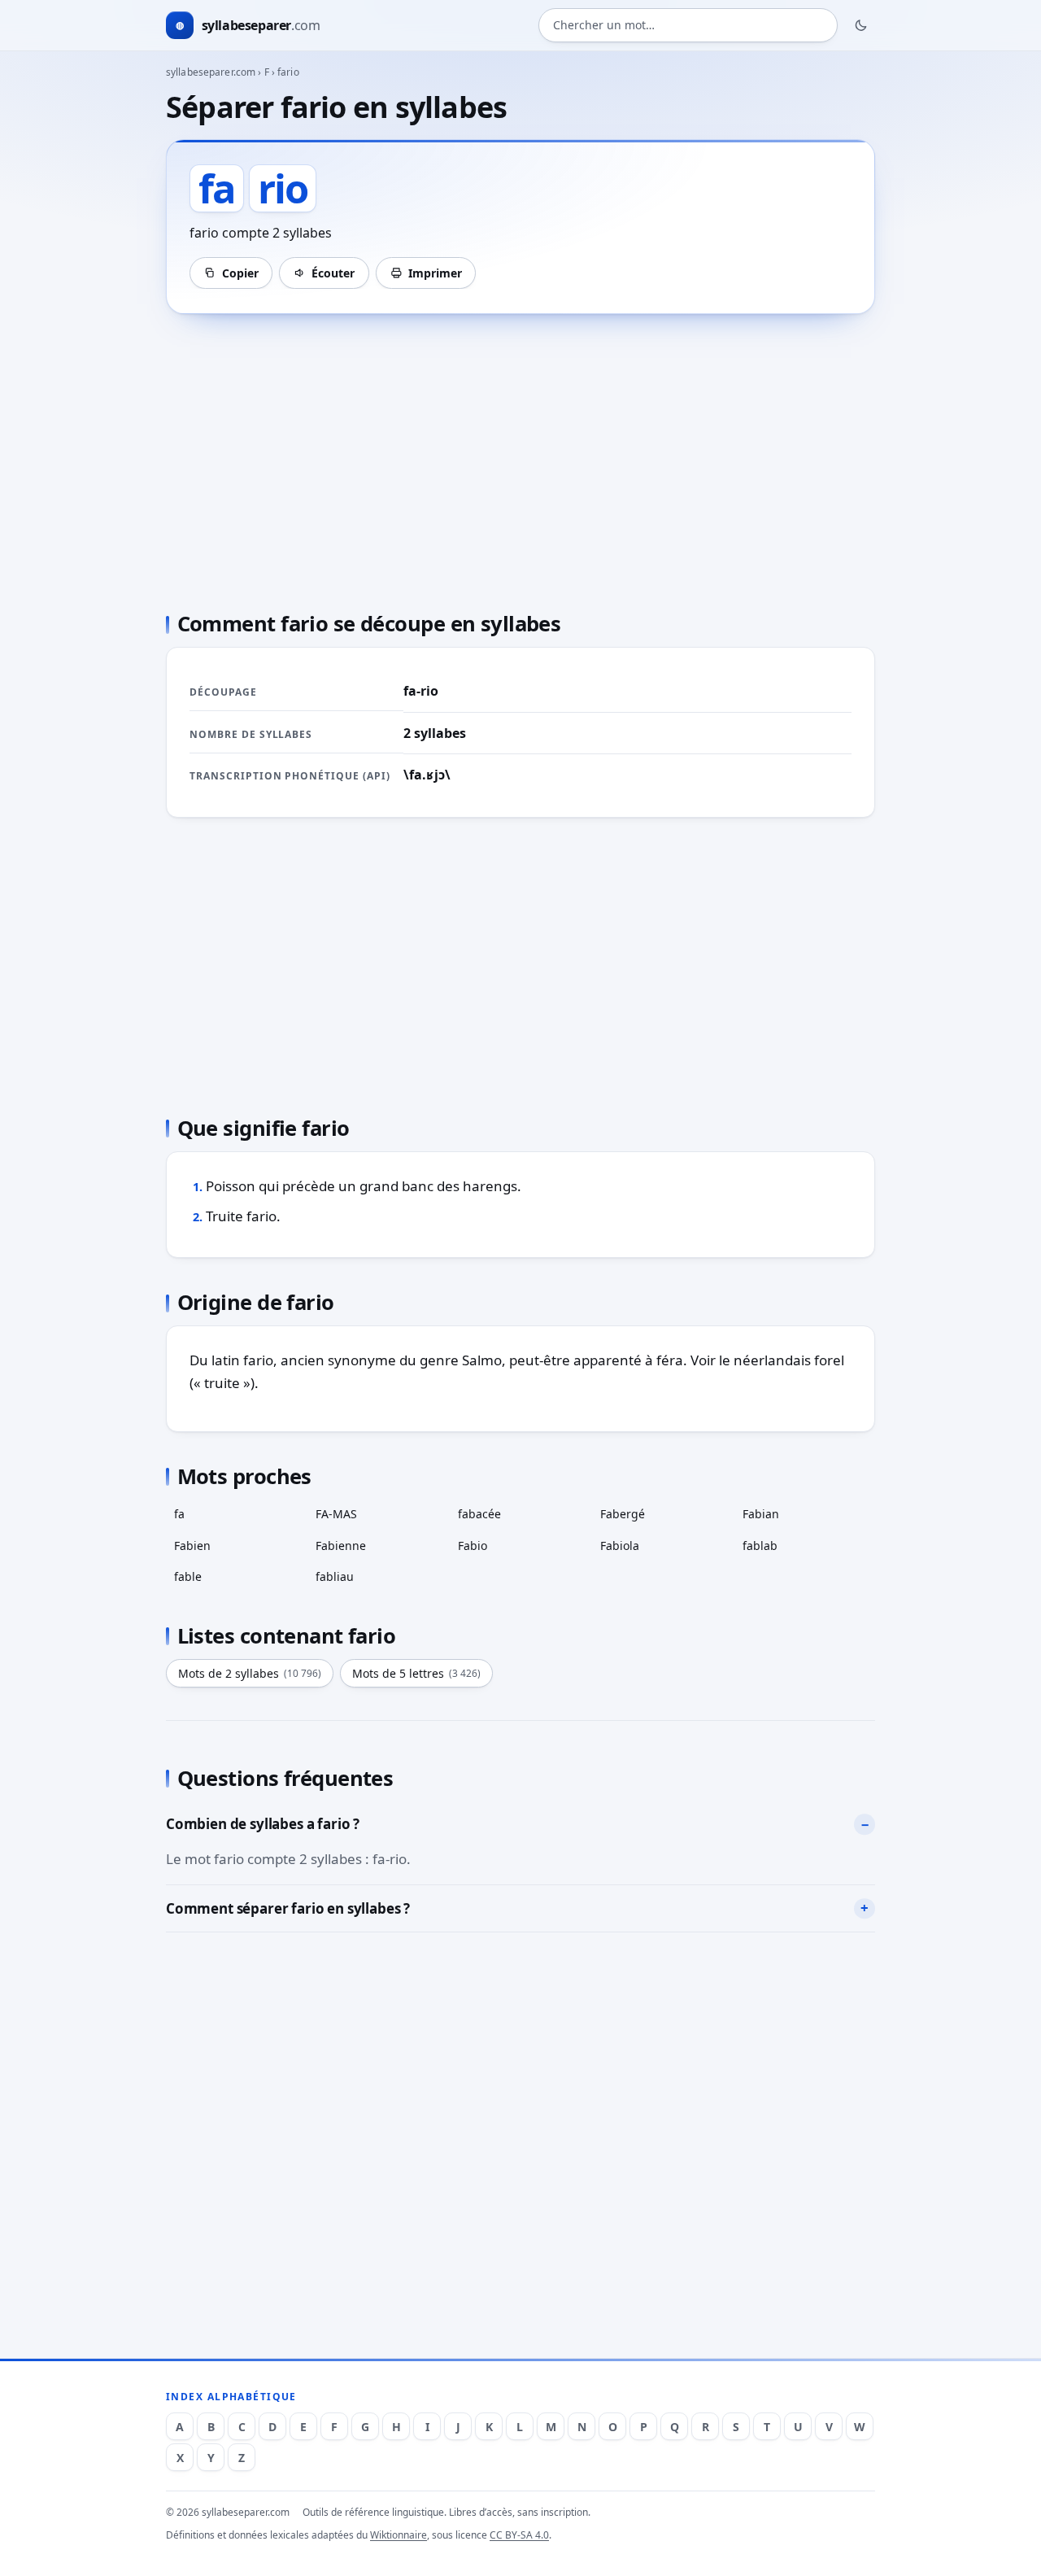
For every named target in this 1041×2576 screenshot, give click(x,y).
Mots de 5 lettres (416, 1673)
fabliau (335, 1576)
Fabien (192, 1546)
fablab (760, 1546)
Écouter (333, 273)
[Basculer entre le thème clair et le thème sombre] (861, 25)
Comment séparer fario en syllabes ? (288, 1908)
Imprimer (435, 273)
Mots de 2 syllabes (250, 1673)
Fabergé (623, 1514)
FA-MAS (336, 1514)
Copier (240, 273)
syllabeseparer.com (211, 72)
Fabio (473, 1546)
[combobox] (688, 26)
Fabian (761, 1514)
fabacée (479, 1514)
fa (179, 1514)
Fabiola (620, 1546)
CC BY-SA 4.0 (519, 2535)
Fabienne (341, 1546)
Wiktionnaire (399, 2535)
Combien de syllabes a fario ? (263, 1824)
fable (188, 1576)
